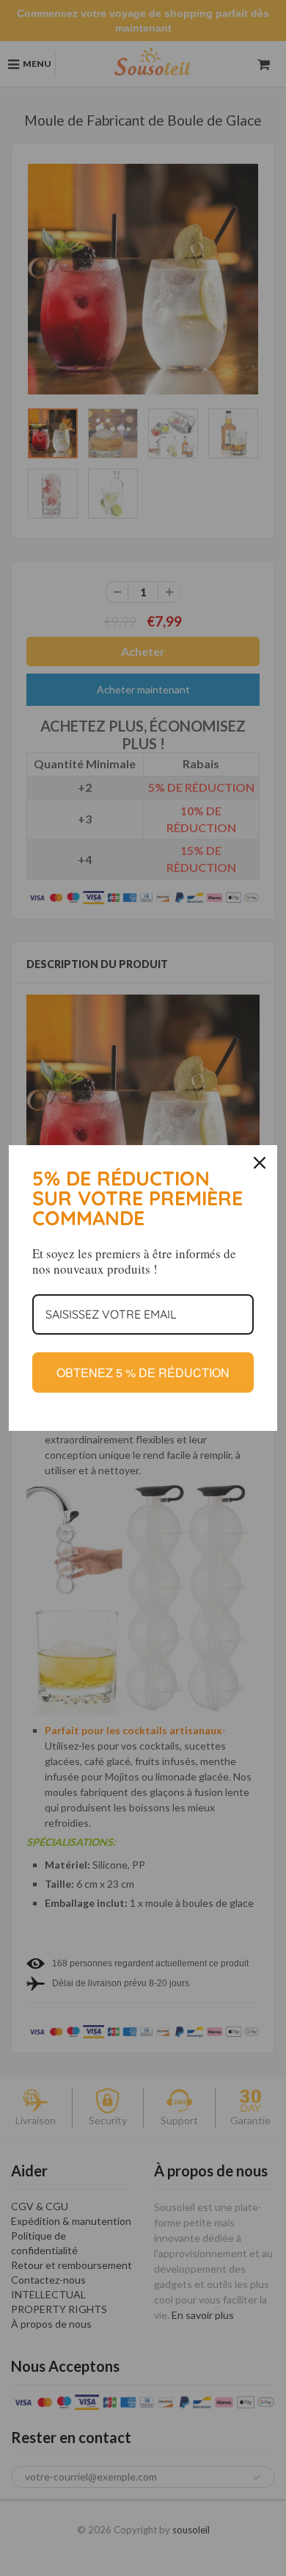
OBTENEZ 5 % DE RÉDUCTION (143, 1372)
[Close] (260, 1163)
